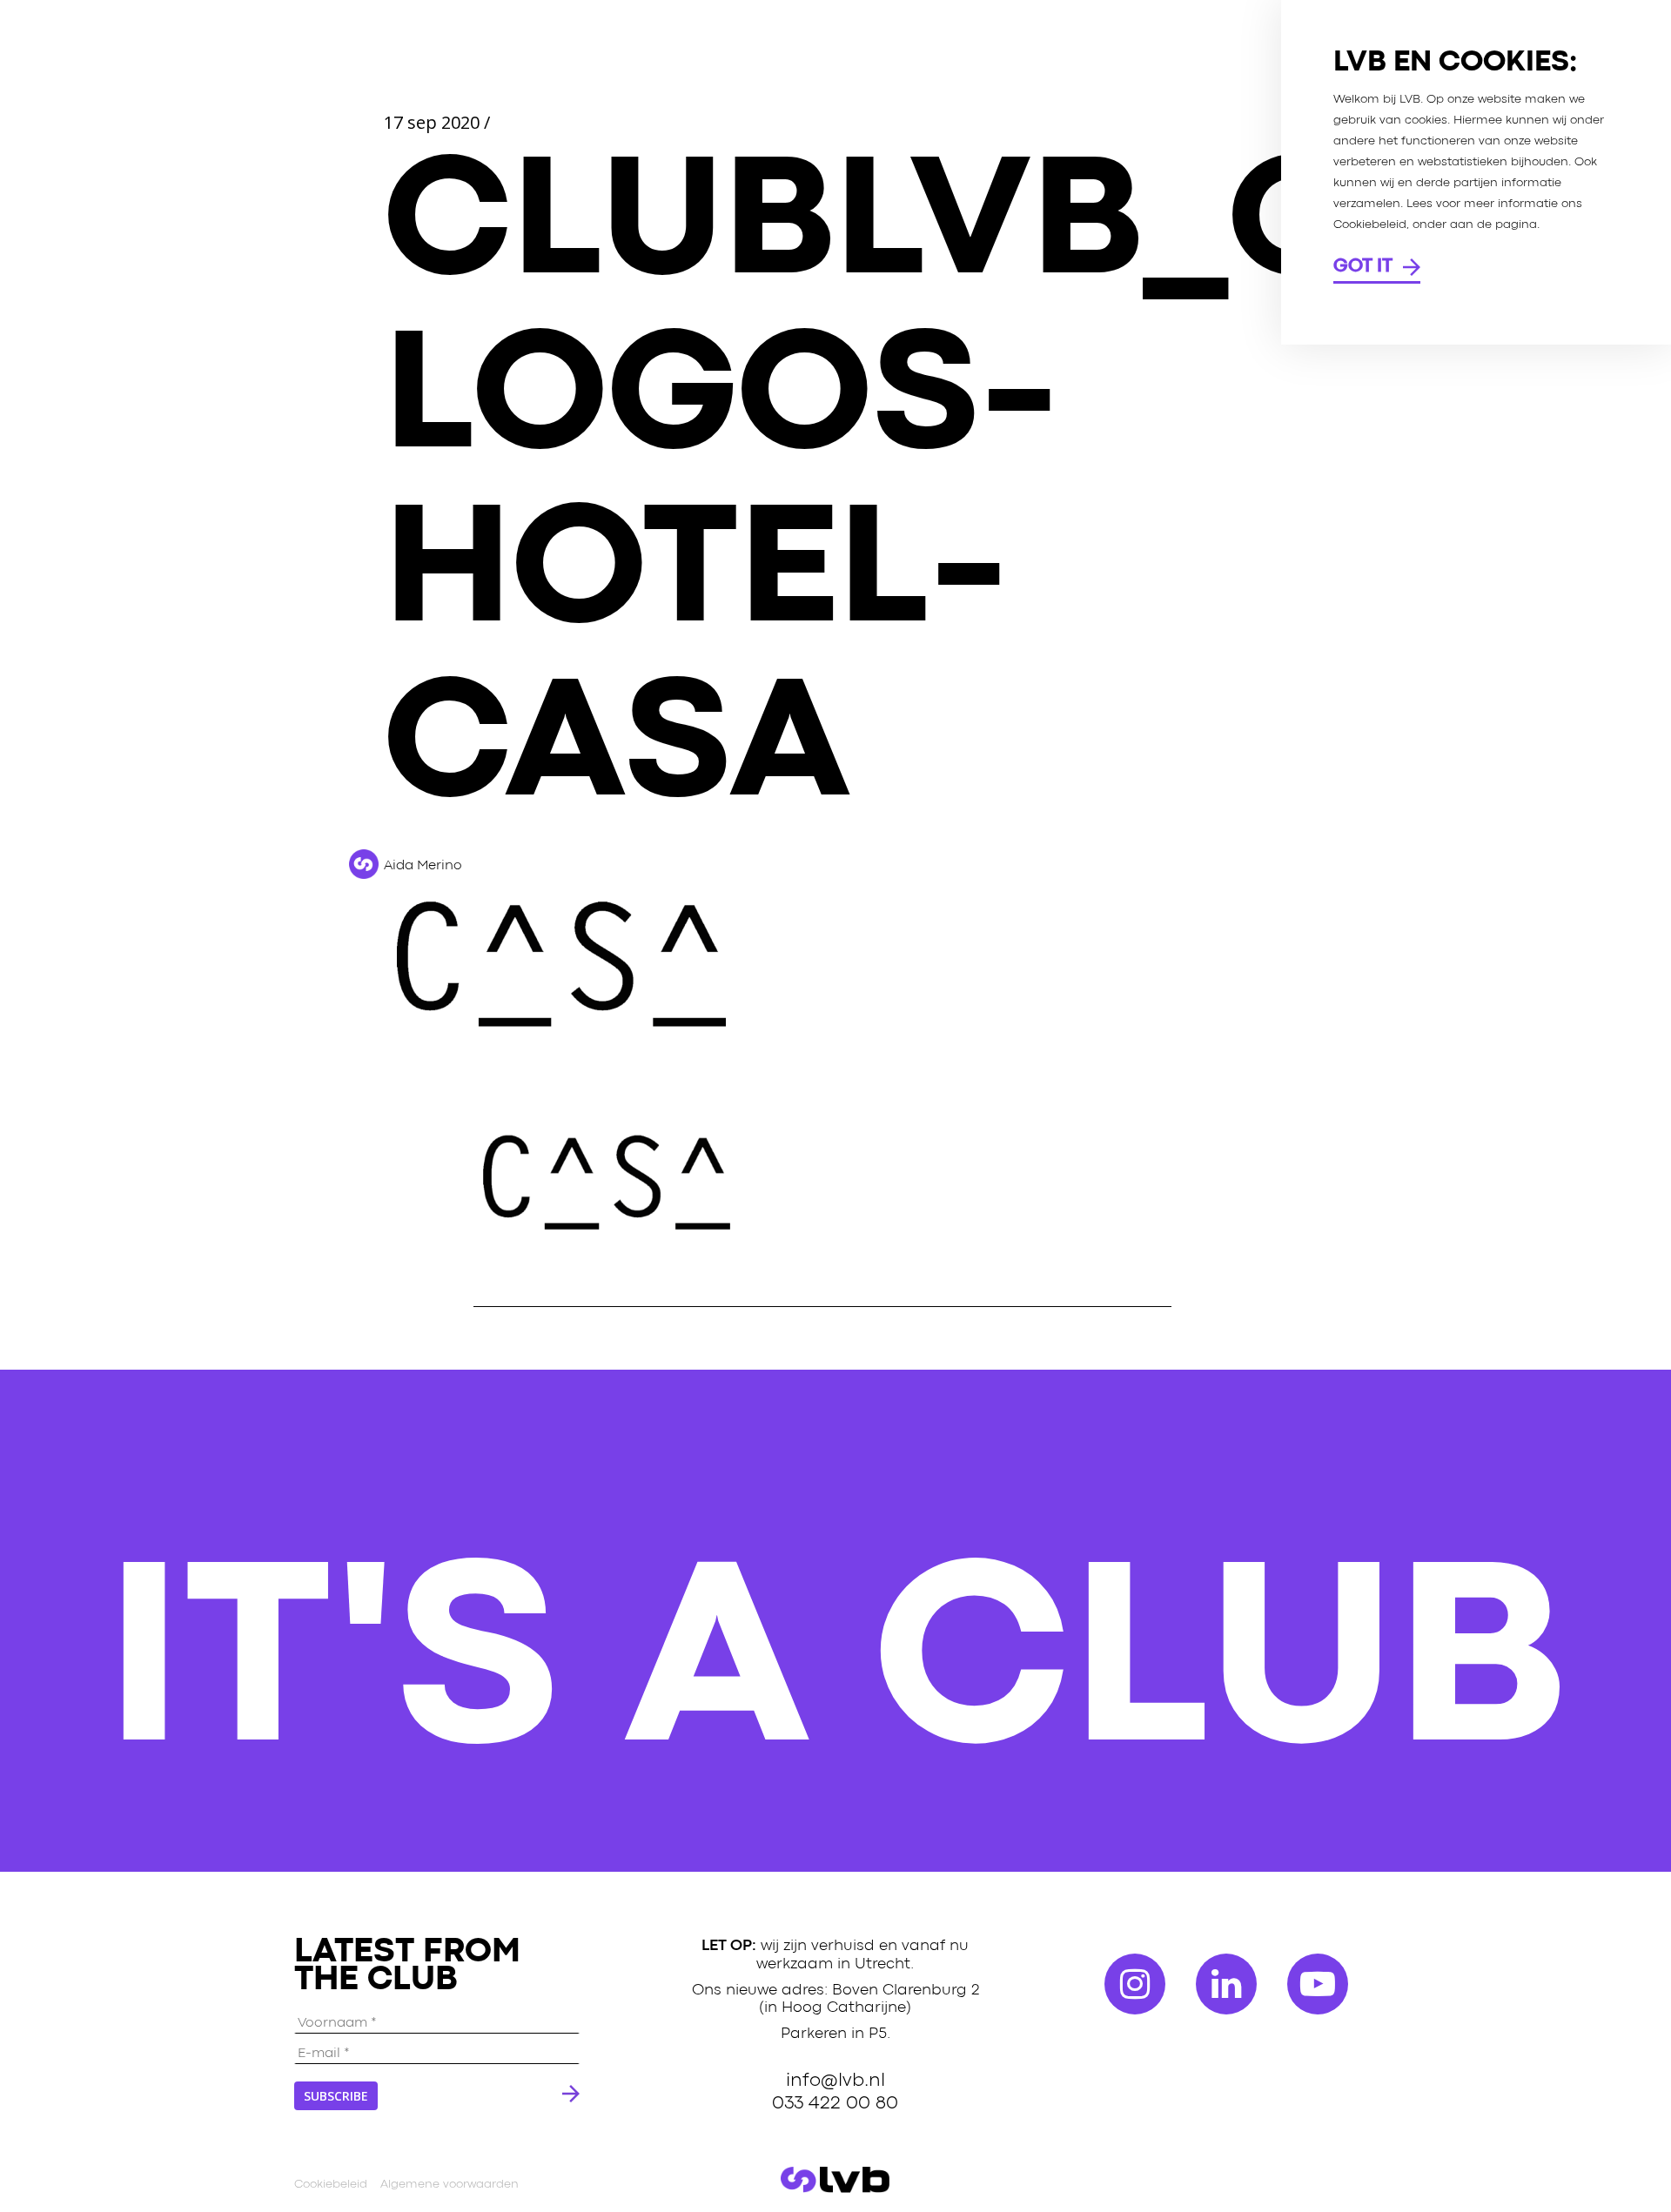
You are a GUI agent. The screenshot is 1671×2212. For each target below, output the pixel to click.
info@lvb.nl (835, 2080)
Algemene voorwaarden (450, 2184)
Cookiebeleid (331, 2184)
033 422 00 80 (835, 2102)
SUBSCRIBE (336, 2096)
